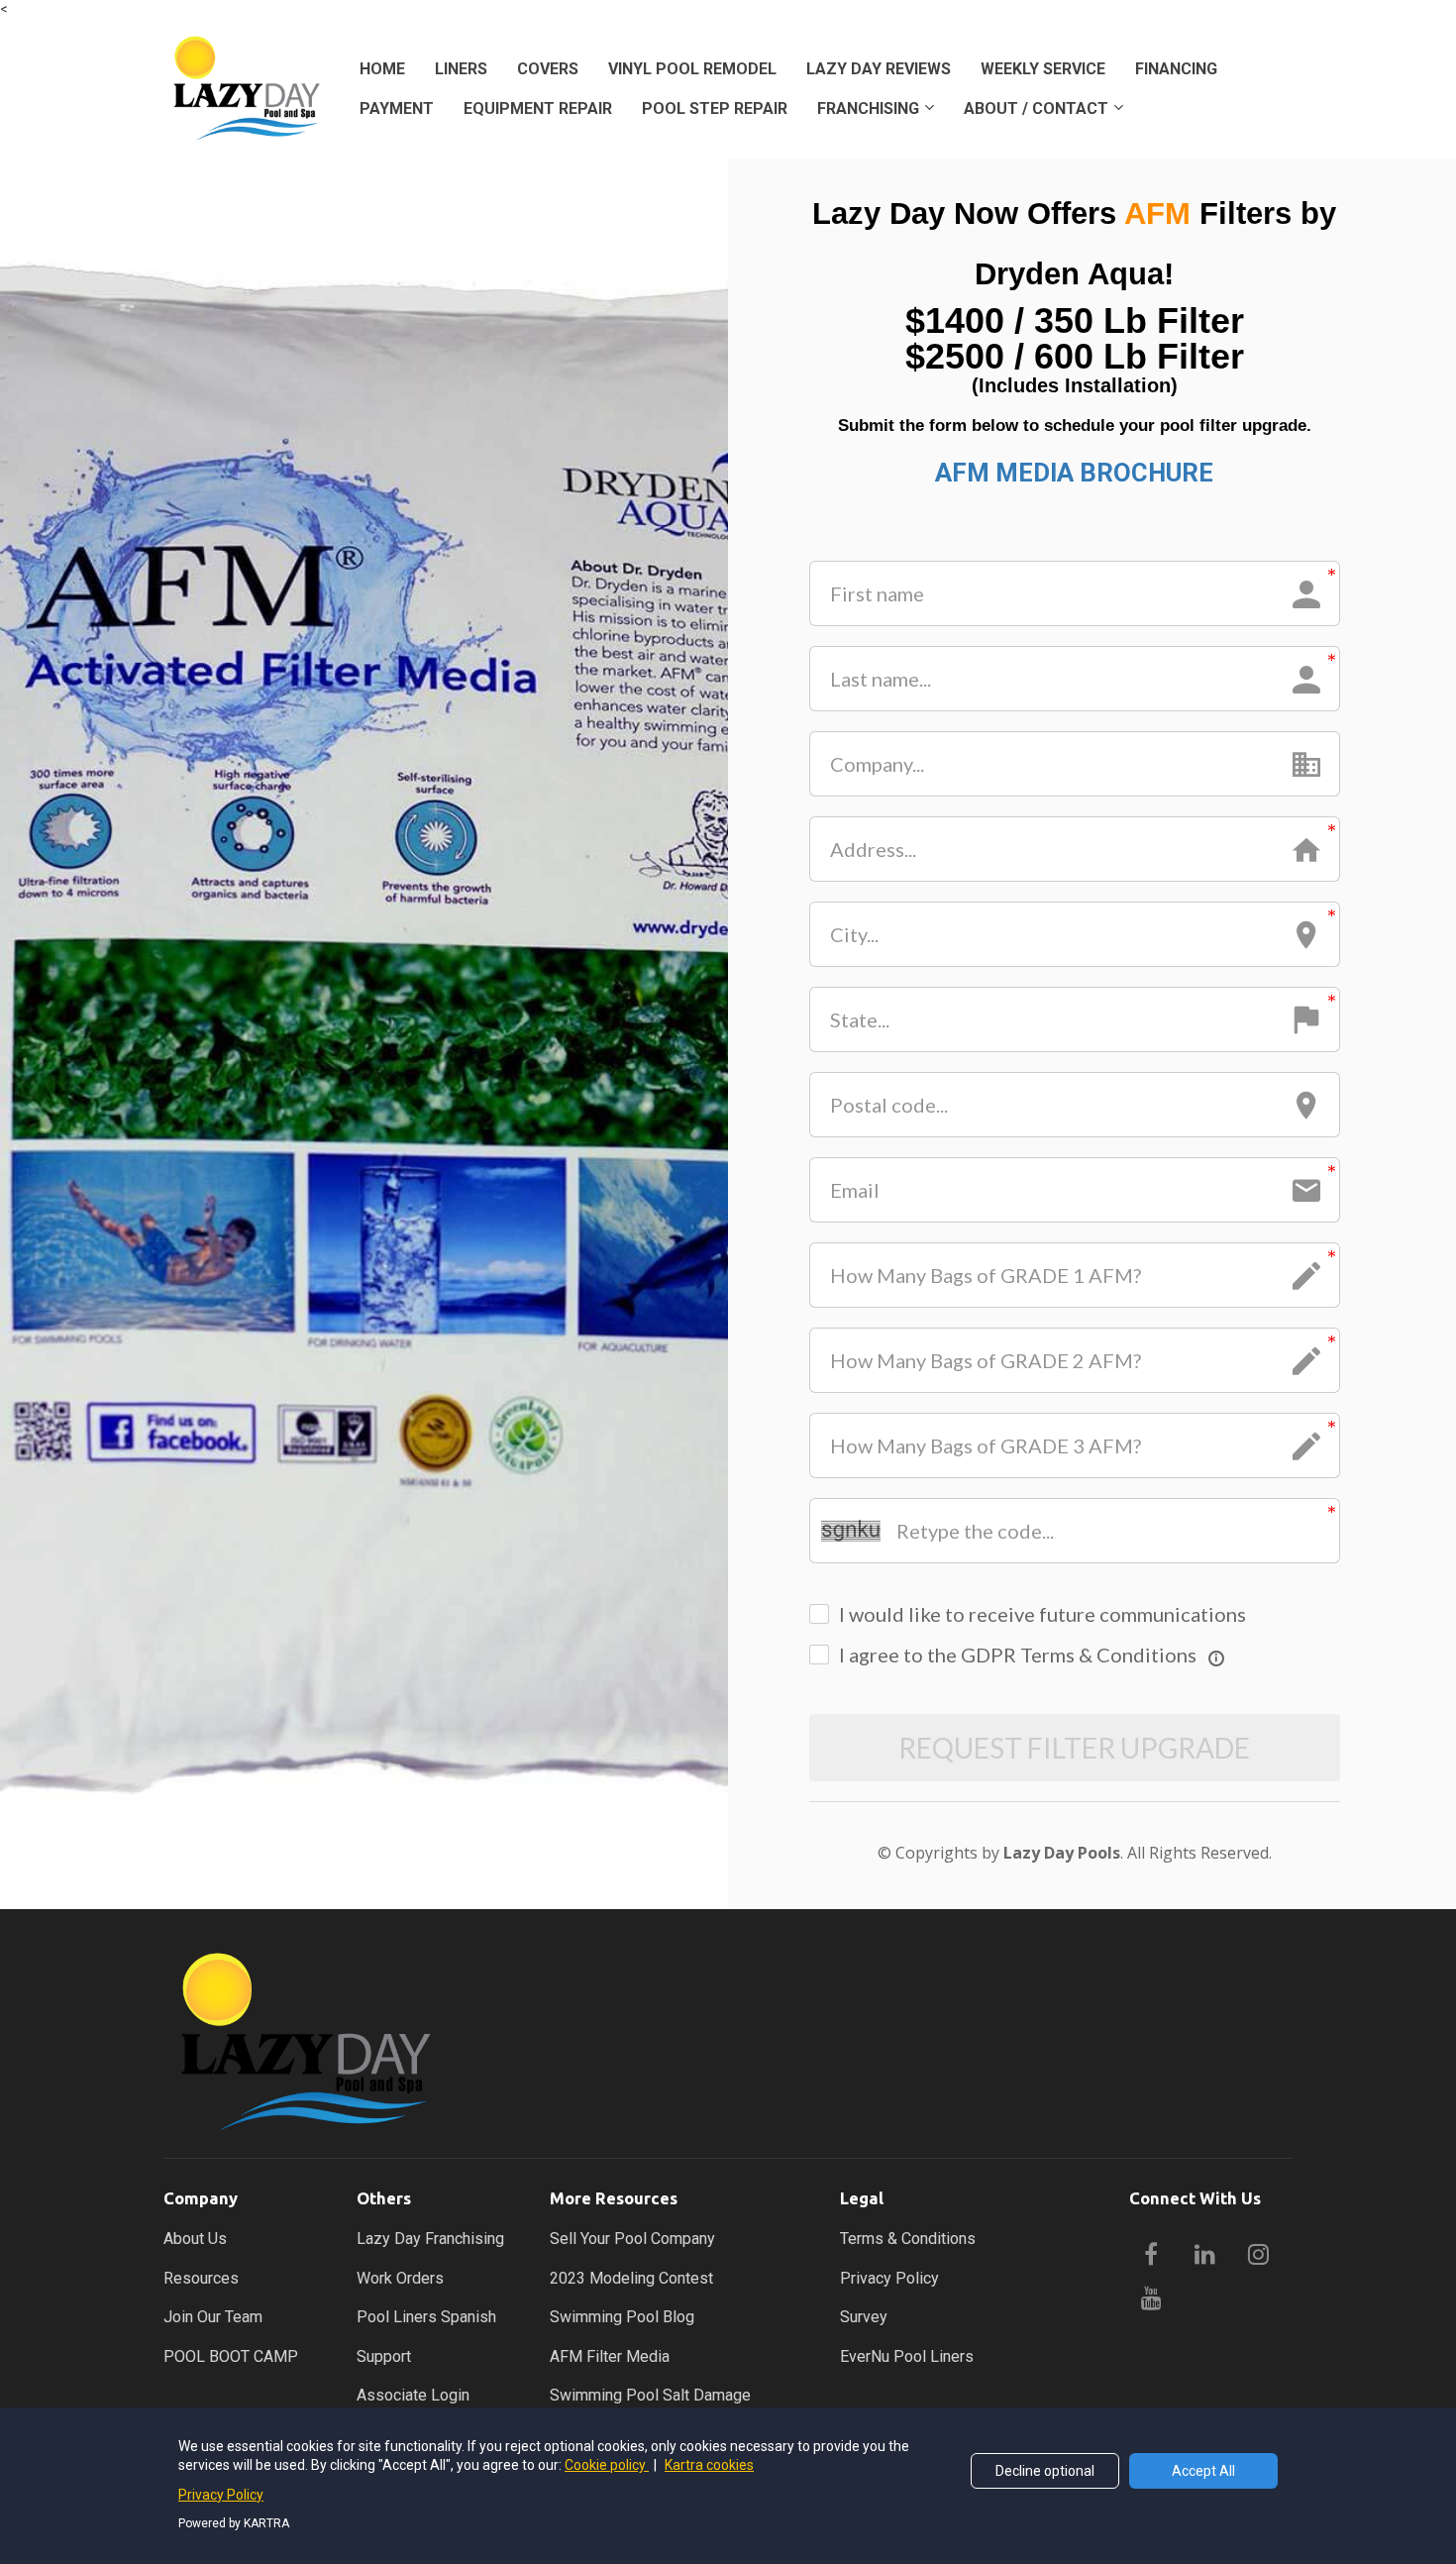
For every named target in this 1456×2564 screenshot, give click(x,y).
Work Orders (400, 2278)
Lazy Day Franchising (430, 2239)
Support (384, 2356)
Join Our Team (213, 2317)
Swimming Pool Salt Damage (650, 2395)
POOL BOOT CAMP (231, 2356)
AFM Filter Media (610, 2356)
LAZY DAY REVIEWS (879, 69)
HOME (382, 69)
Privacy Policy (889, 2278)
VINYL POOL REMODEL (692, 69)
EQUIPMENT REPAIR (538, 108)
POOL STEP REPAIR (715, 108)
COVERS (548, 69)
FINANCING (1176, 69)
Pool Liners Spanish (426, 2317)
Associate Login (413, 2395)
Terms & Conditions (908, 2239)
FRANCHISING (868, 108)
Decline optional (1045, 2471)
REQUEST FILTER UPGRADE (1074, 1748)
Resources (201, 2278)
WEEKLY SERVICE (1043, 69)
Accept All (1203, 2471)
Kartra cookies (709, 2465)
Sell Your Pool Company (632, 2239)
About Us (195, 2239)
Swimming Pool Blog (622, 2317)
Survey (864, 2317)
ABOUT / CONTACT (1036, 108)
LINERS (461, 69)
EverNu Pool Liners (907, 2356)
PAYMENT (397, 108)
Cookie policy (607, 2465)
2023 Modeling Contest (631, 2278)
